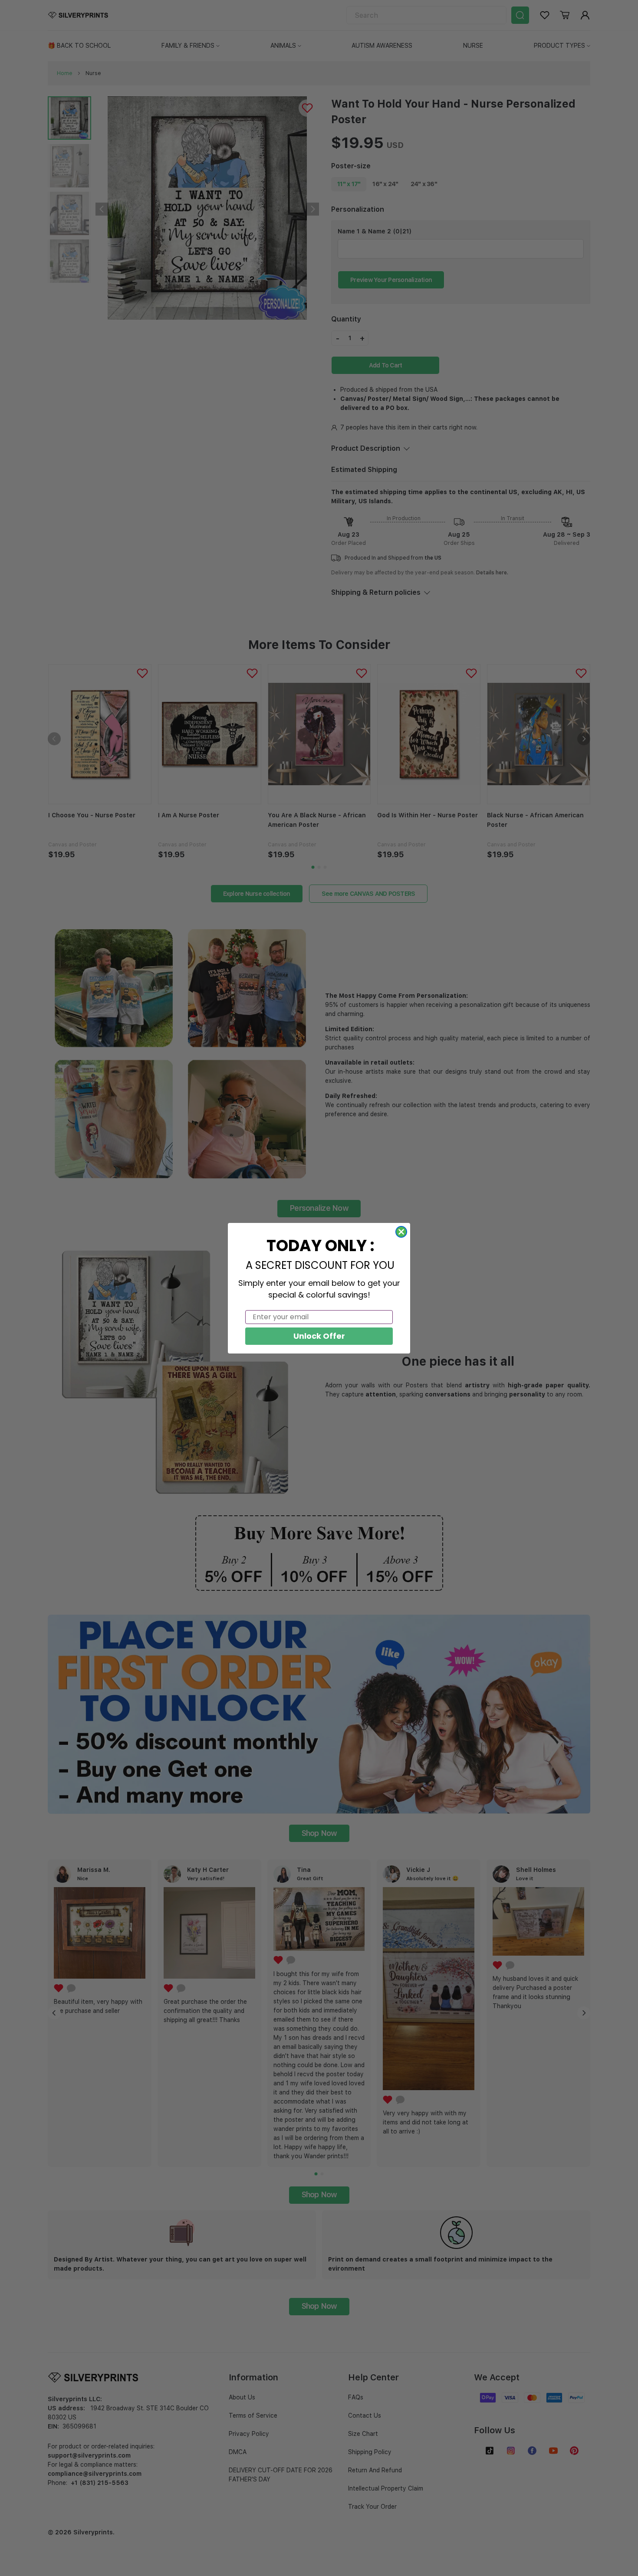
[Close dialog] (401, 1232)
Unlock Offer (319, 1336)
